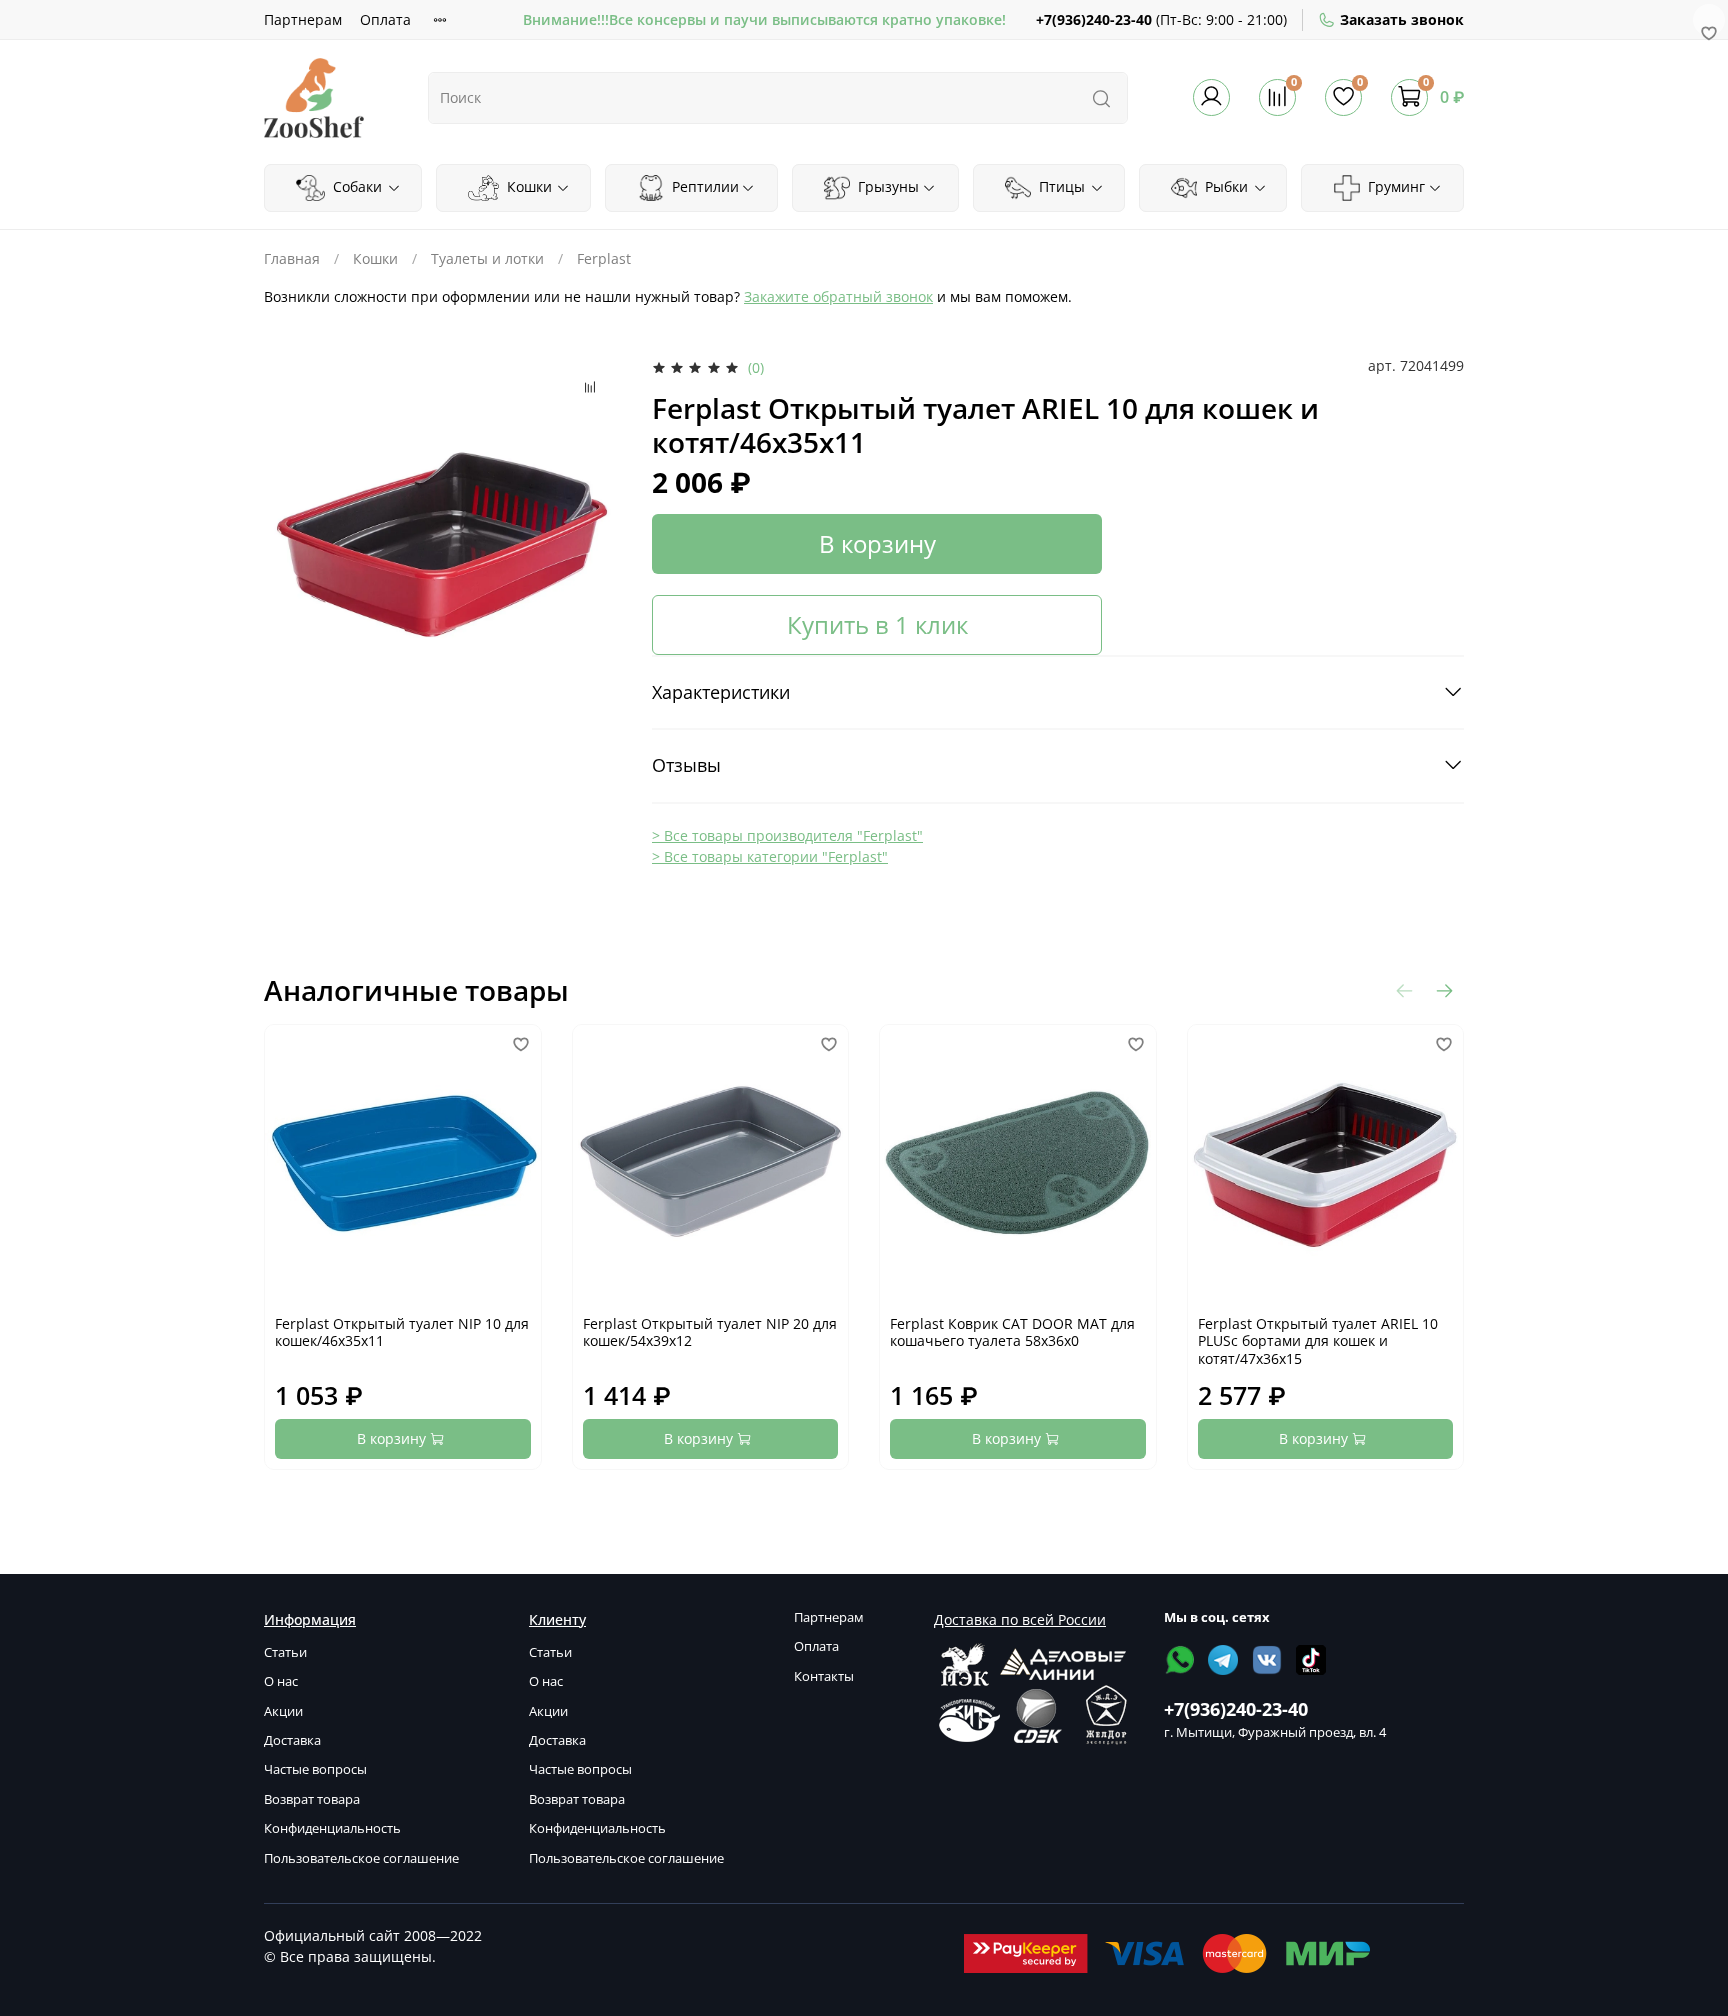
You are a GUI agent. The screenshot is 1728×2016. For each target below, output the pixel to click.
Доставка (292, 1740)
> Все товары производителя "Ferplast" (787, 835)
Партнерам (303, 19)
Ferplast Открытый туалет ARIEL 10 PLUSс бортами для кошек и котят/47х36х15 (1318, 1341)
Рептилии (703, 186)
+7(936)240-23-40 (1094, 19)
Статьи (285, 1652)
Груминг (1394, 186)
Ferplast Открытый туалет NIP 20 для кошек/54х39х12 (710, 1332)
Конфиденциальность (332, 1828)
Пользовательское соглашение (361, 1858)
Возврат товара (312, 1799)
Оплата (385, 19)
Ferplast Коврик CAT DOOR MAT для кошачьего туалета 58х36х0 (1012, 1332)
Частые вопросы (315, 1769)
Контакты (824, 1676)
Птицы (1060, 186)
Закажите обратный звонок (838, 296)
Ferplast (604, 258)
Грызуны (886, 186)
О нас (281, 1681)
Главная (292, 258)
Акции (283, 1711)
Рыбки (1224, 186)
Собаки (355, 186)
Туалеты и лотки (487, 258)
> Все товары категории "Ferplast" (770, 856)
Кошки (527, 186)
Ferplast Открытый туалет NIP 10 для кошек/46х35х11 (402, 1332)
